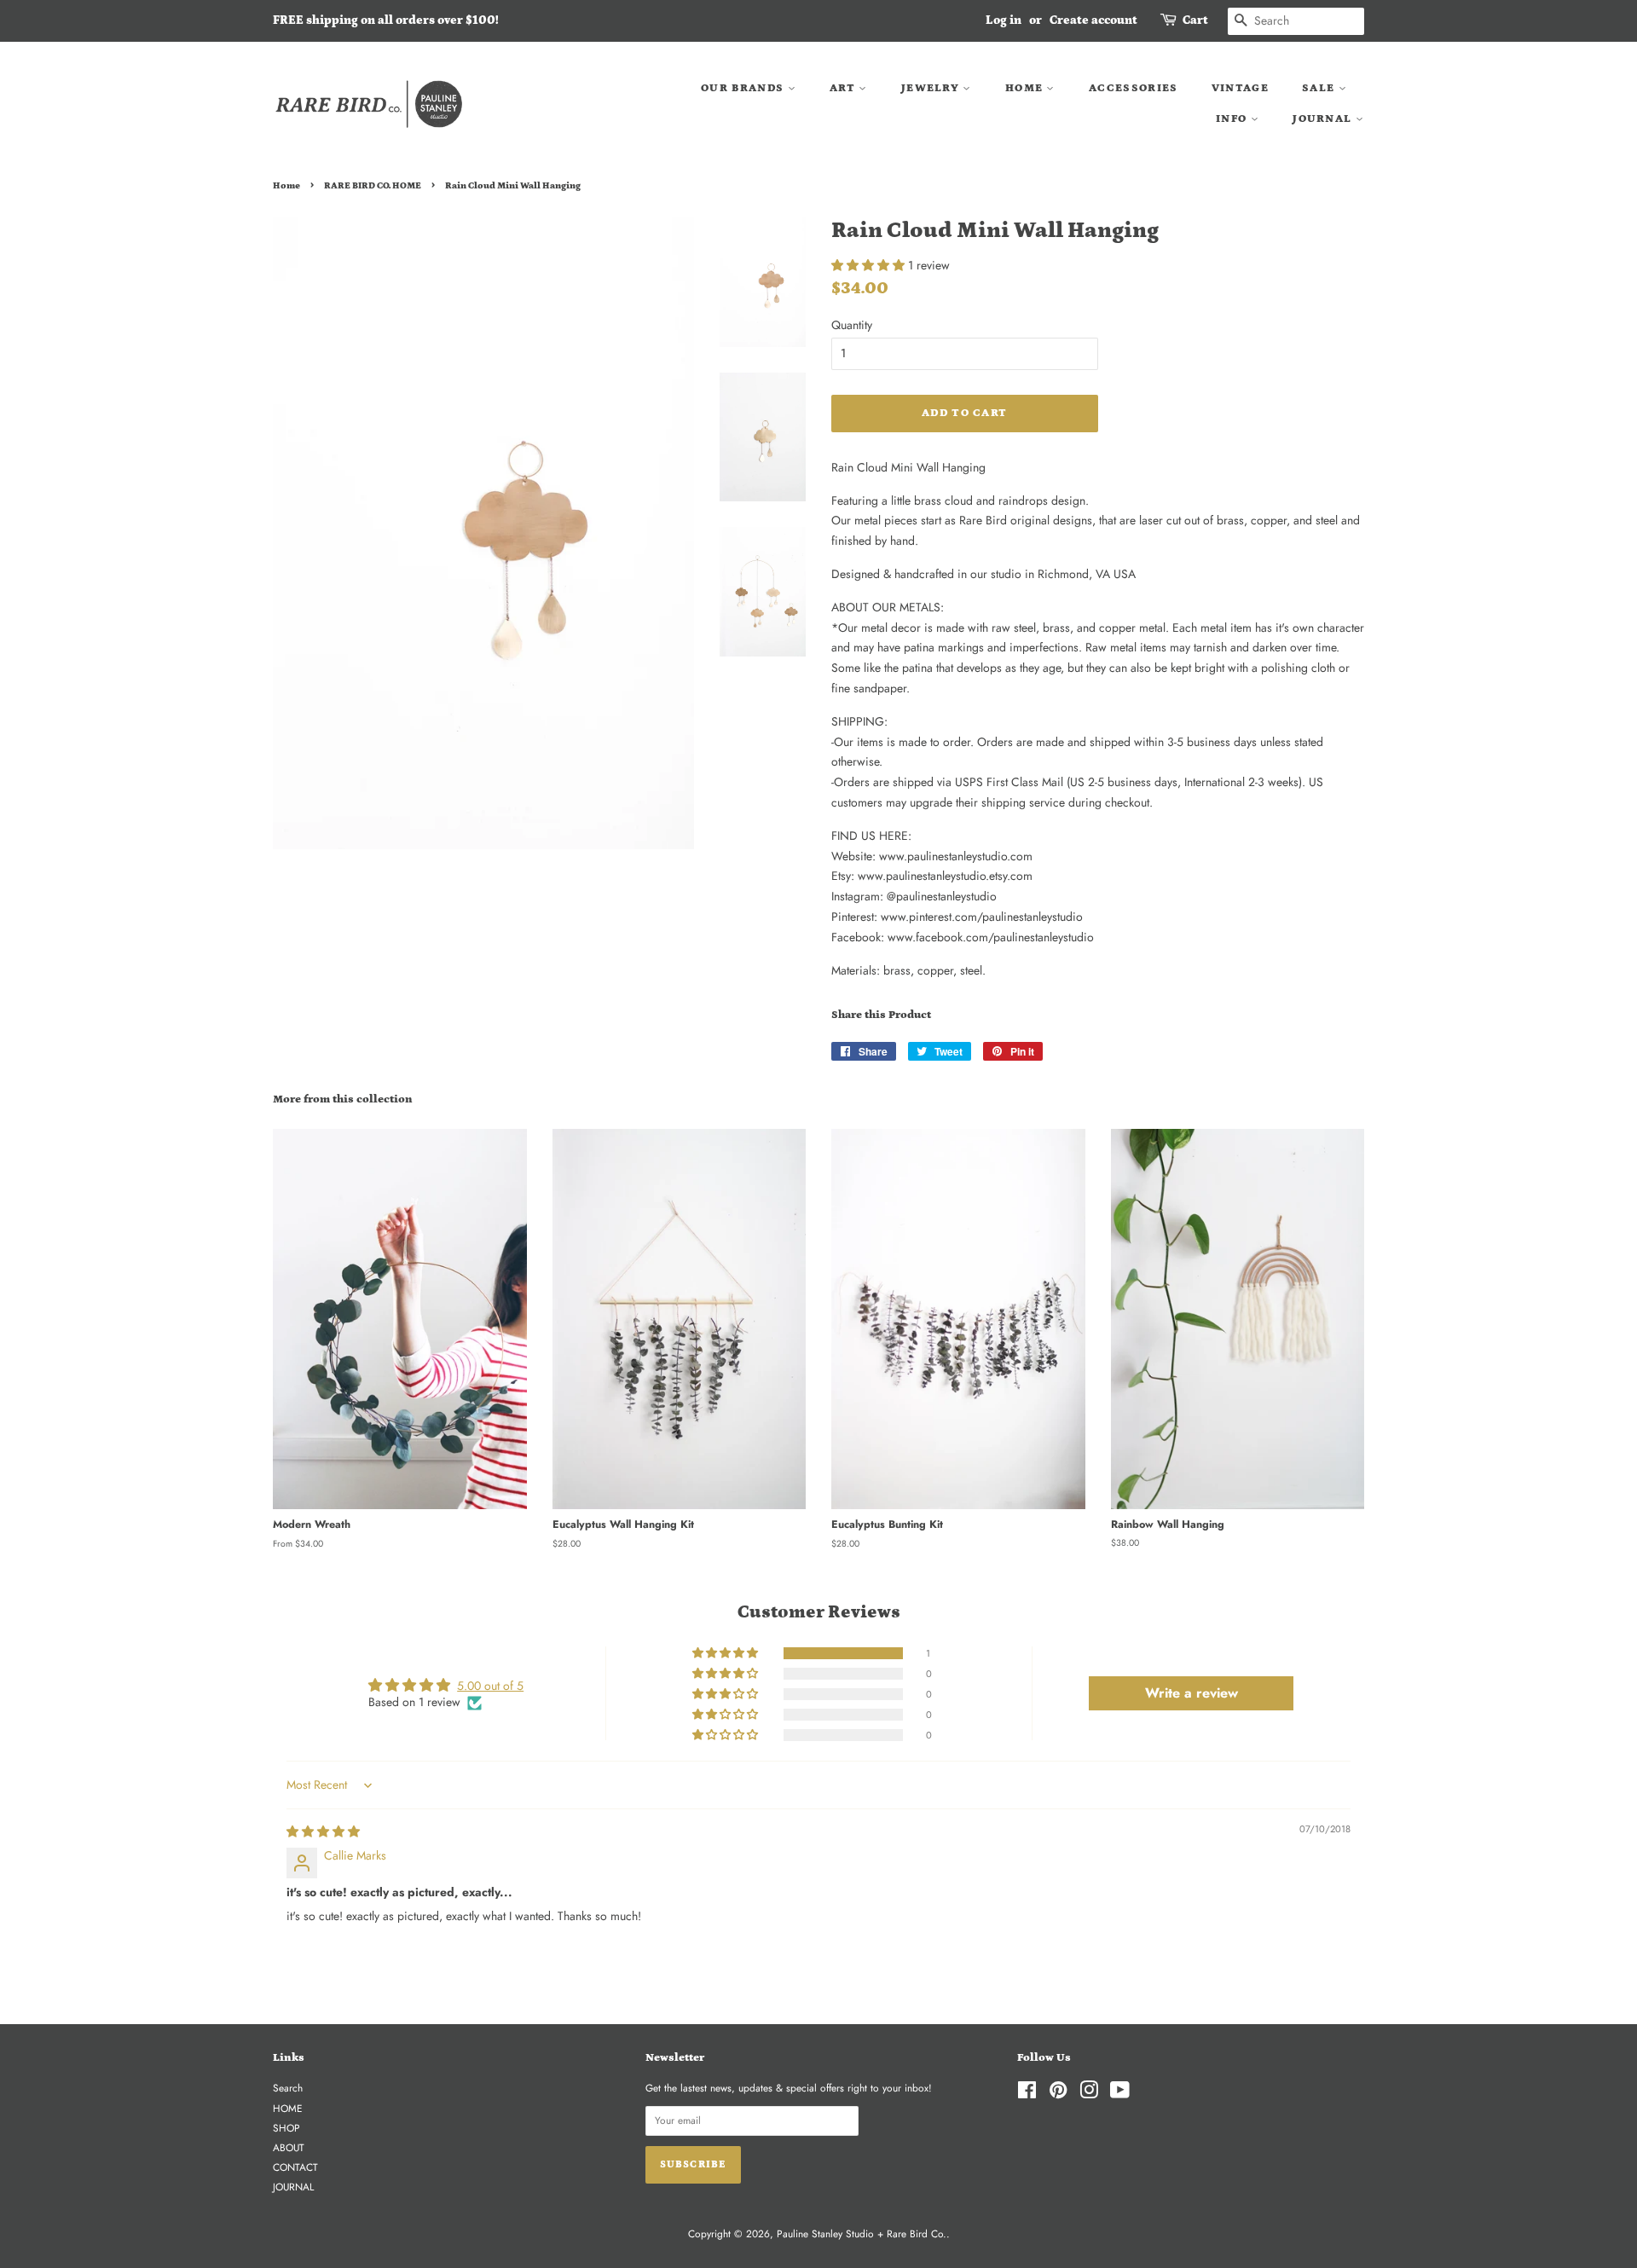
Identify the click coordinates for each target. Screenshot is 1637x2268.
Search (288, 2088)
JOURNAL (1324, 119)
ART (844, 88)
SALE (1320, 88)
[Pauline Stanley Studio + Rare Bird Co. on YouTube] (1120, 2094)
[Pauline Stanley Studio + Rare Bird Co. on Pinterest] (1058, 2094)
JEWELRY (932, 88)
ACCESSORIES (1133, 88)
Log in (1004, 20)
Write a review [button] (1192, 1693)
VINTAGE (1240, 88)
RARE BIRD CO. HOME (373, 186)
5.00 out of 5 (490, 1686)
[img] (323, 1831)
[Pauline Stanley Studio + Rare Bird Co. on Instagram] (1089, 2094)
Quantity (852, 325)
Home (286, 186)
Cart (1195, 20)
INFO (1233, 119)
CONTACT (295, 2167)
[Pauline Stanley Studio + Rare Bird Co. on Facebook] (1027, 2094)
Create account (1093, 20)
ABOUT (289, 2147)
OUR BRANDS (744, 88)
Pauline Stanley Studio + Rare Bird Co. (862, 2233)
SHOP (286, 2128)
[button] (870, 265)
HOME (1026, 88)
